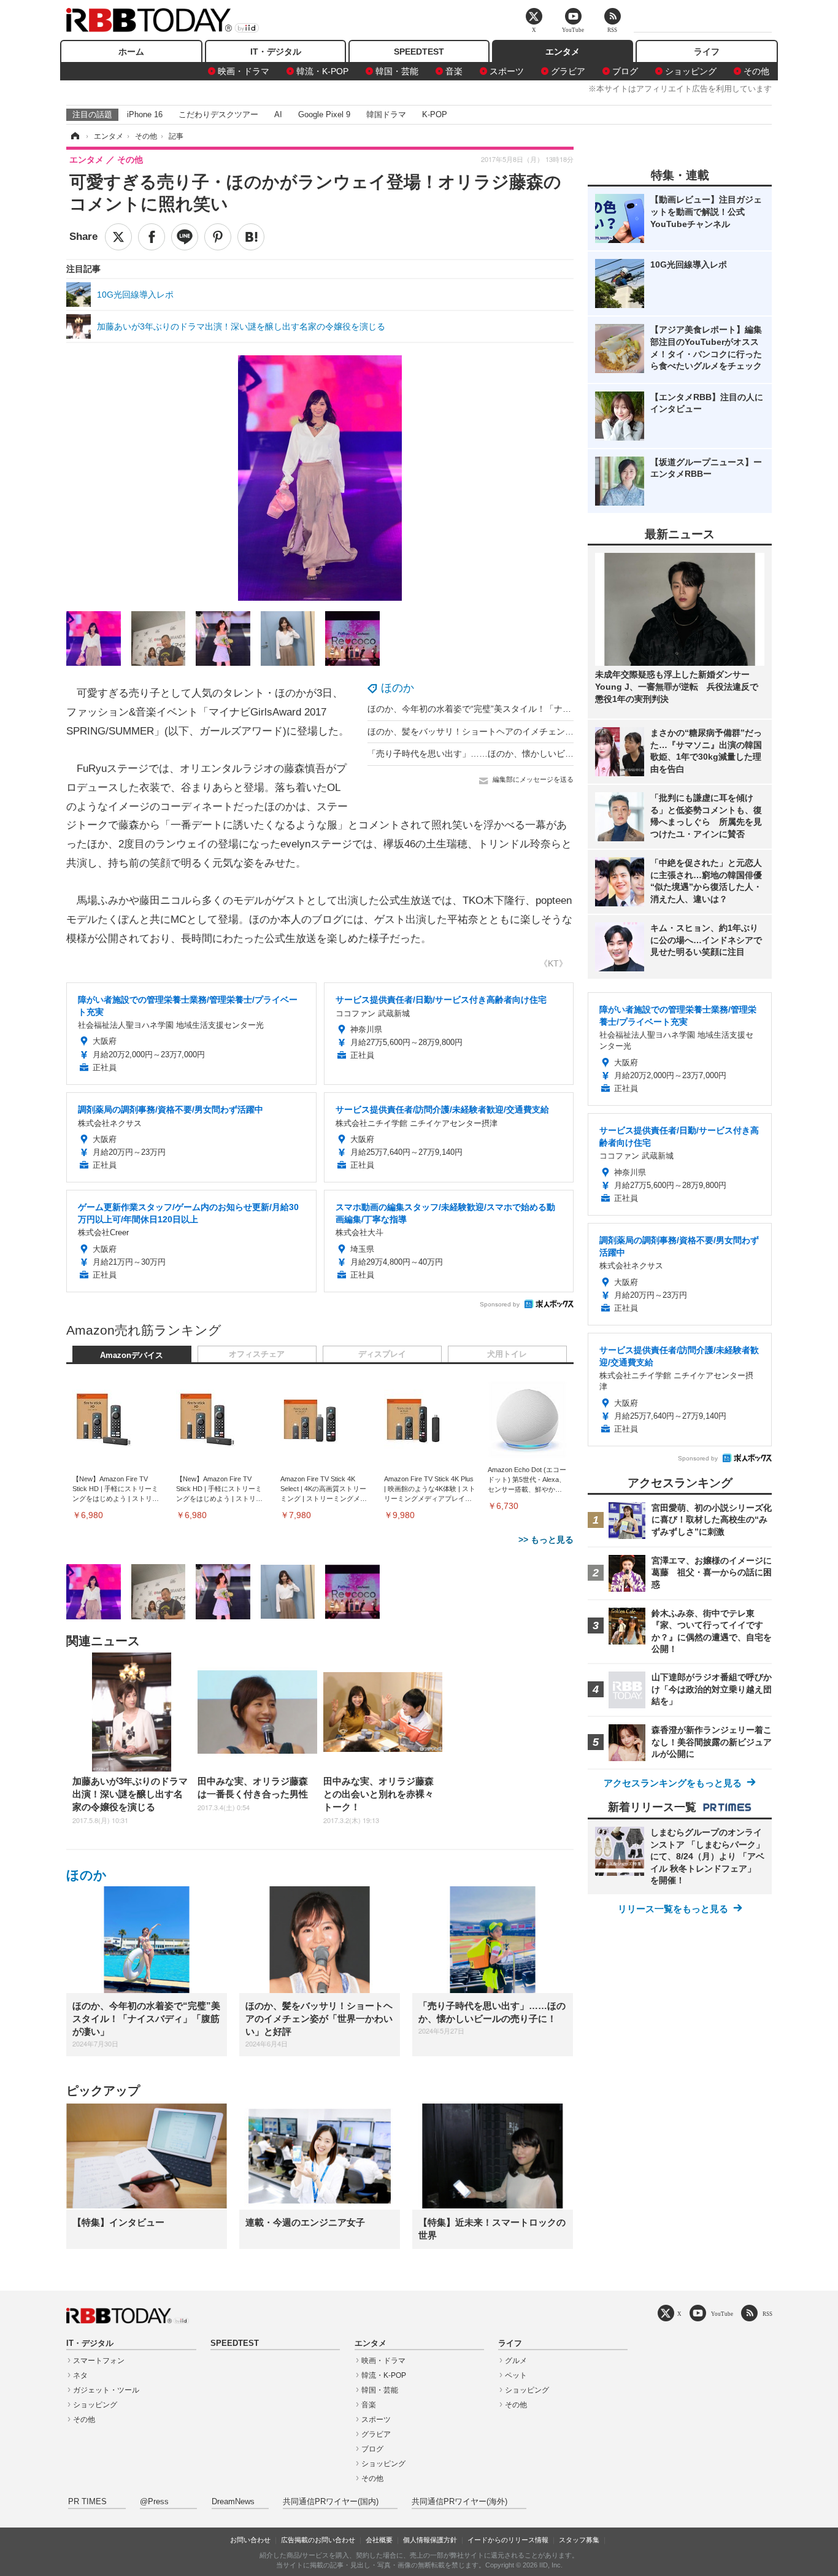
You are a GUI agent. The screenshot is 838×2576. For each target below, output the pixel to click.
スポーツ (507, 71)
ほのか (398, 688)
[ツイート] (118, 237)
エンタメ (563, 52)
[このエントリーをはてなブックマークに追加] (251, 237)
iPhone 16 (145, 114)
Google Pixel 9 (324, 114)
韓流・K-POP (322, 71)
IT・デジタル (276, 52)
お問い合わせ (250, 2540)
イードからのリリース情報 (508, 2540)
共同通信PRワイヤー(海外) (459, 2502)
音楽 (454, 71)
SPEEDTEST (419, 52)
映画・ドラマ (244, 71)
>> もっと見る (546, 1540)
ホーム (131, 52)
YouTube (722, 2314)
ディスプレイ (382, 1354)
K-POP (435, 114)
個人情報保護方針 (430, 2540)
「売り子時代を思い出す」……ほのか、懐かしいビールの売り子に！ (501, 754)
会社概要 (379, 2540)
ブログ (625, 71)
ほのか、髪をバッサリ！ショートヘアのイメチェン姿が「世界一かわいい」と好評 (526, 731)
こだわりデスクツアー (218, 114)
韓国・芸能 (397, 71)
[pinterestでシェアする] (218, 237)
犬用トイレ (507, 1354)
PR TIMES (87, 2502)
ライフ (707, 52)
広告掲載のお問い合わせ (318, 2540)
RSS (767, 2314)
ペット (516, 2375)
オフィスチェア (257, 1354)
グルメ (516, 2361)
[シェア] (152, 237)
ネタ (80, 2375)
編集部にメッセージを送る (533, 779)
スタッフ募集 (579, 2540)
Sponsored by (500, 1304)
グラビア (568, 71)
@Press (154, 2502)
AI (278, 114)
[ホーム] (74, 136)
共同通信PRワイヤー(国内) (331, 2502)
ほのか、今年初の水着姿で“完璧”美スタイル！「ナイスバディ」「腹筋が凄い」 (521, 709)
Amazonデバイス (132, 1355)
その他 (756, 71)
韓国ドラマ (386, 114)
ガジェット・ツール (106, 2390)
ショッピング (691, 71)
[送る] (185, 237)
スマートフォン (99, 2361)
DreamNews (233, 2502)
